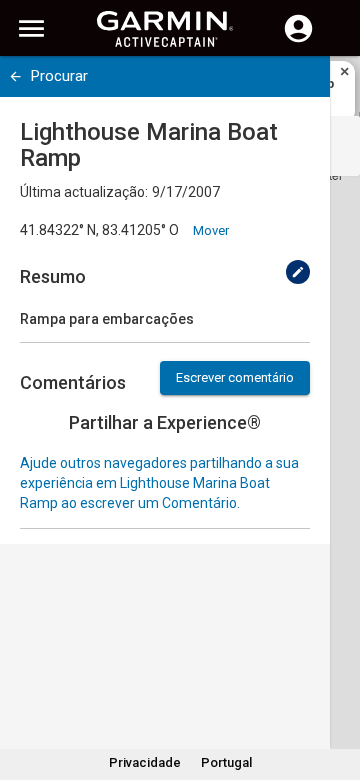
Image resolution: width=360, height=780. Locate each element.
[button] (335, 689)
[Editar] (298, 272)
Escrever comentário (235, 377)
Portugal (226, 762)
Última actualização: (84, 192)
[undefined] (15, 76)
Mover (211, 230)
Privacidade (145, 762)
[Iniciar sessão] (298, 40)
